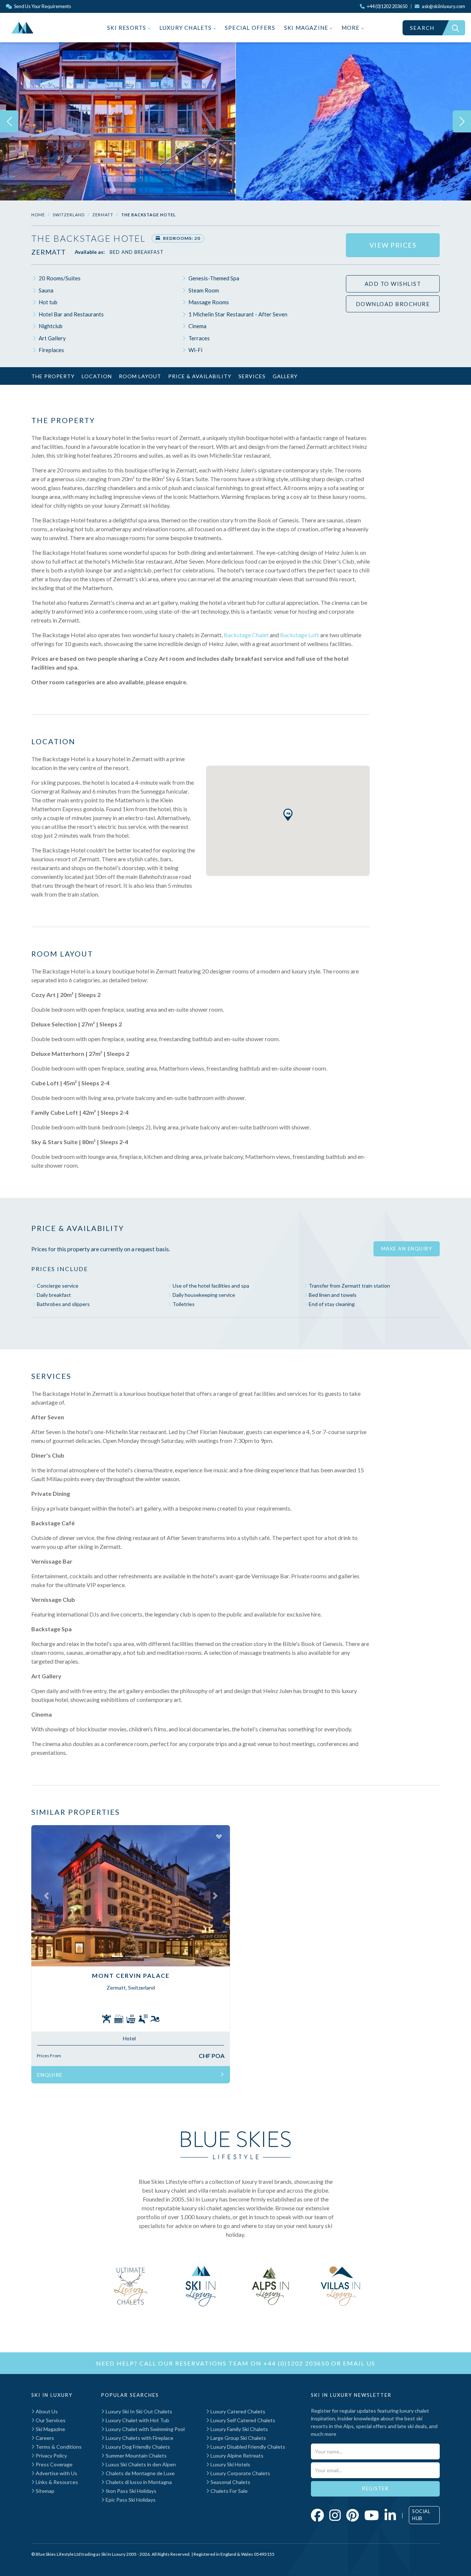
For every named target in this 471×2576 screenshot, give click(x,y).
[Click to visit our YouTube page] (372, 2515)
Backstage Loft (300, 635)
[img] (118, 121)
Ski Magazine (307, 28)
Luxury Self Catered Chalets (242, 2420)
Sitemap (45, 2491)
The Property (53, 376)
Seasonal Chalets (230, 2482)
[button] (288, 815)
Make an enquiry (407, 1249)
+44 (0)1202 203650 (296, 2363)
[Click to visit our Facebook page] (317, 2515)
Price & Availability (200, 376)
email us (359, 2363)
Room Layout (140, 376)
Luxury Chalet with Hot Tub (137, 2420)
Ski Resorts (127, 28)
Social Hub (421, 2515)
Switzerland (69, 215)
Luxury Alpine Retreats (236, 2456)
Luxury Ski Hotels (230, 2464)
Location (97, 376)
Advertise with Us (56, 2473)
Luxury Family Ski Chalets (239, 2429)
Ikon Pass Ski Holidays (130, 2491)
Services (252, 376)
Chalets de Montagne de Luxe (140, 2473)
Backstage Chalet (246, 635)
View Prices (393, 245)
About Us (46, 2411)
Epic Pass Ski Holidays (130, 2500)
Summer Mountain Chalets (136, 2456)
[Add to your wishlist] (219, 1836)
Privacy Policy (51, 2456)
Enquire (50, 2075)
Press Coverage (54, 2464)
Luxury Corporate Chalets (240, 2473)
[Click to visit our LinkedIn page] (390, 2515)
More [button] (351, 28)
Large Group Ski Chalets (238, 2438)
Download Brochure (393, 304)
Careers (44, 2438)
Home (38, 215)
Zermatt (103, 215)
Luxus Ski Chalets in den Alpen (140, 2464)
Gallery (285, 376)
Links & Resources (56, 2482)
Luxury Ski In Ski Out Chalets (138, 2411)
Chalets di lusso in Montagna (138, 2482)
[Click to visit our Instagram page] (335, 2515)
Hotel (129, 2038)
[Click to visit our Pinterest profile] (353, 2515)
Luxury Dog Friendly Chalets (137, 2447)
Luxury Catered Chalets (237, 2411)
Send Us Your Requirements (42, 6)
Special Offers (250, 28)
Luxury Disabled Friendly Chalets (247, 2447)
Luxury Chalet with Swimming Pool (145, 2429)
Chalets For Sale (229, 2491)
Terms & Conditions (58, 2447)
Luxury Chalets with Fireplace (139, 2438)
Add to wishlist (393, 284)
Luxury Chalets (186, 28)
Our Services (50, 2420)
